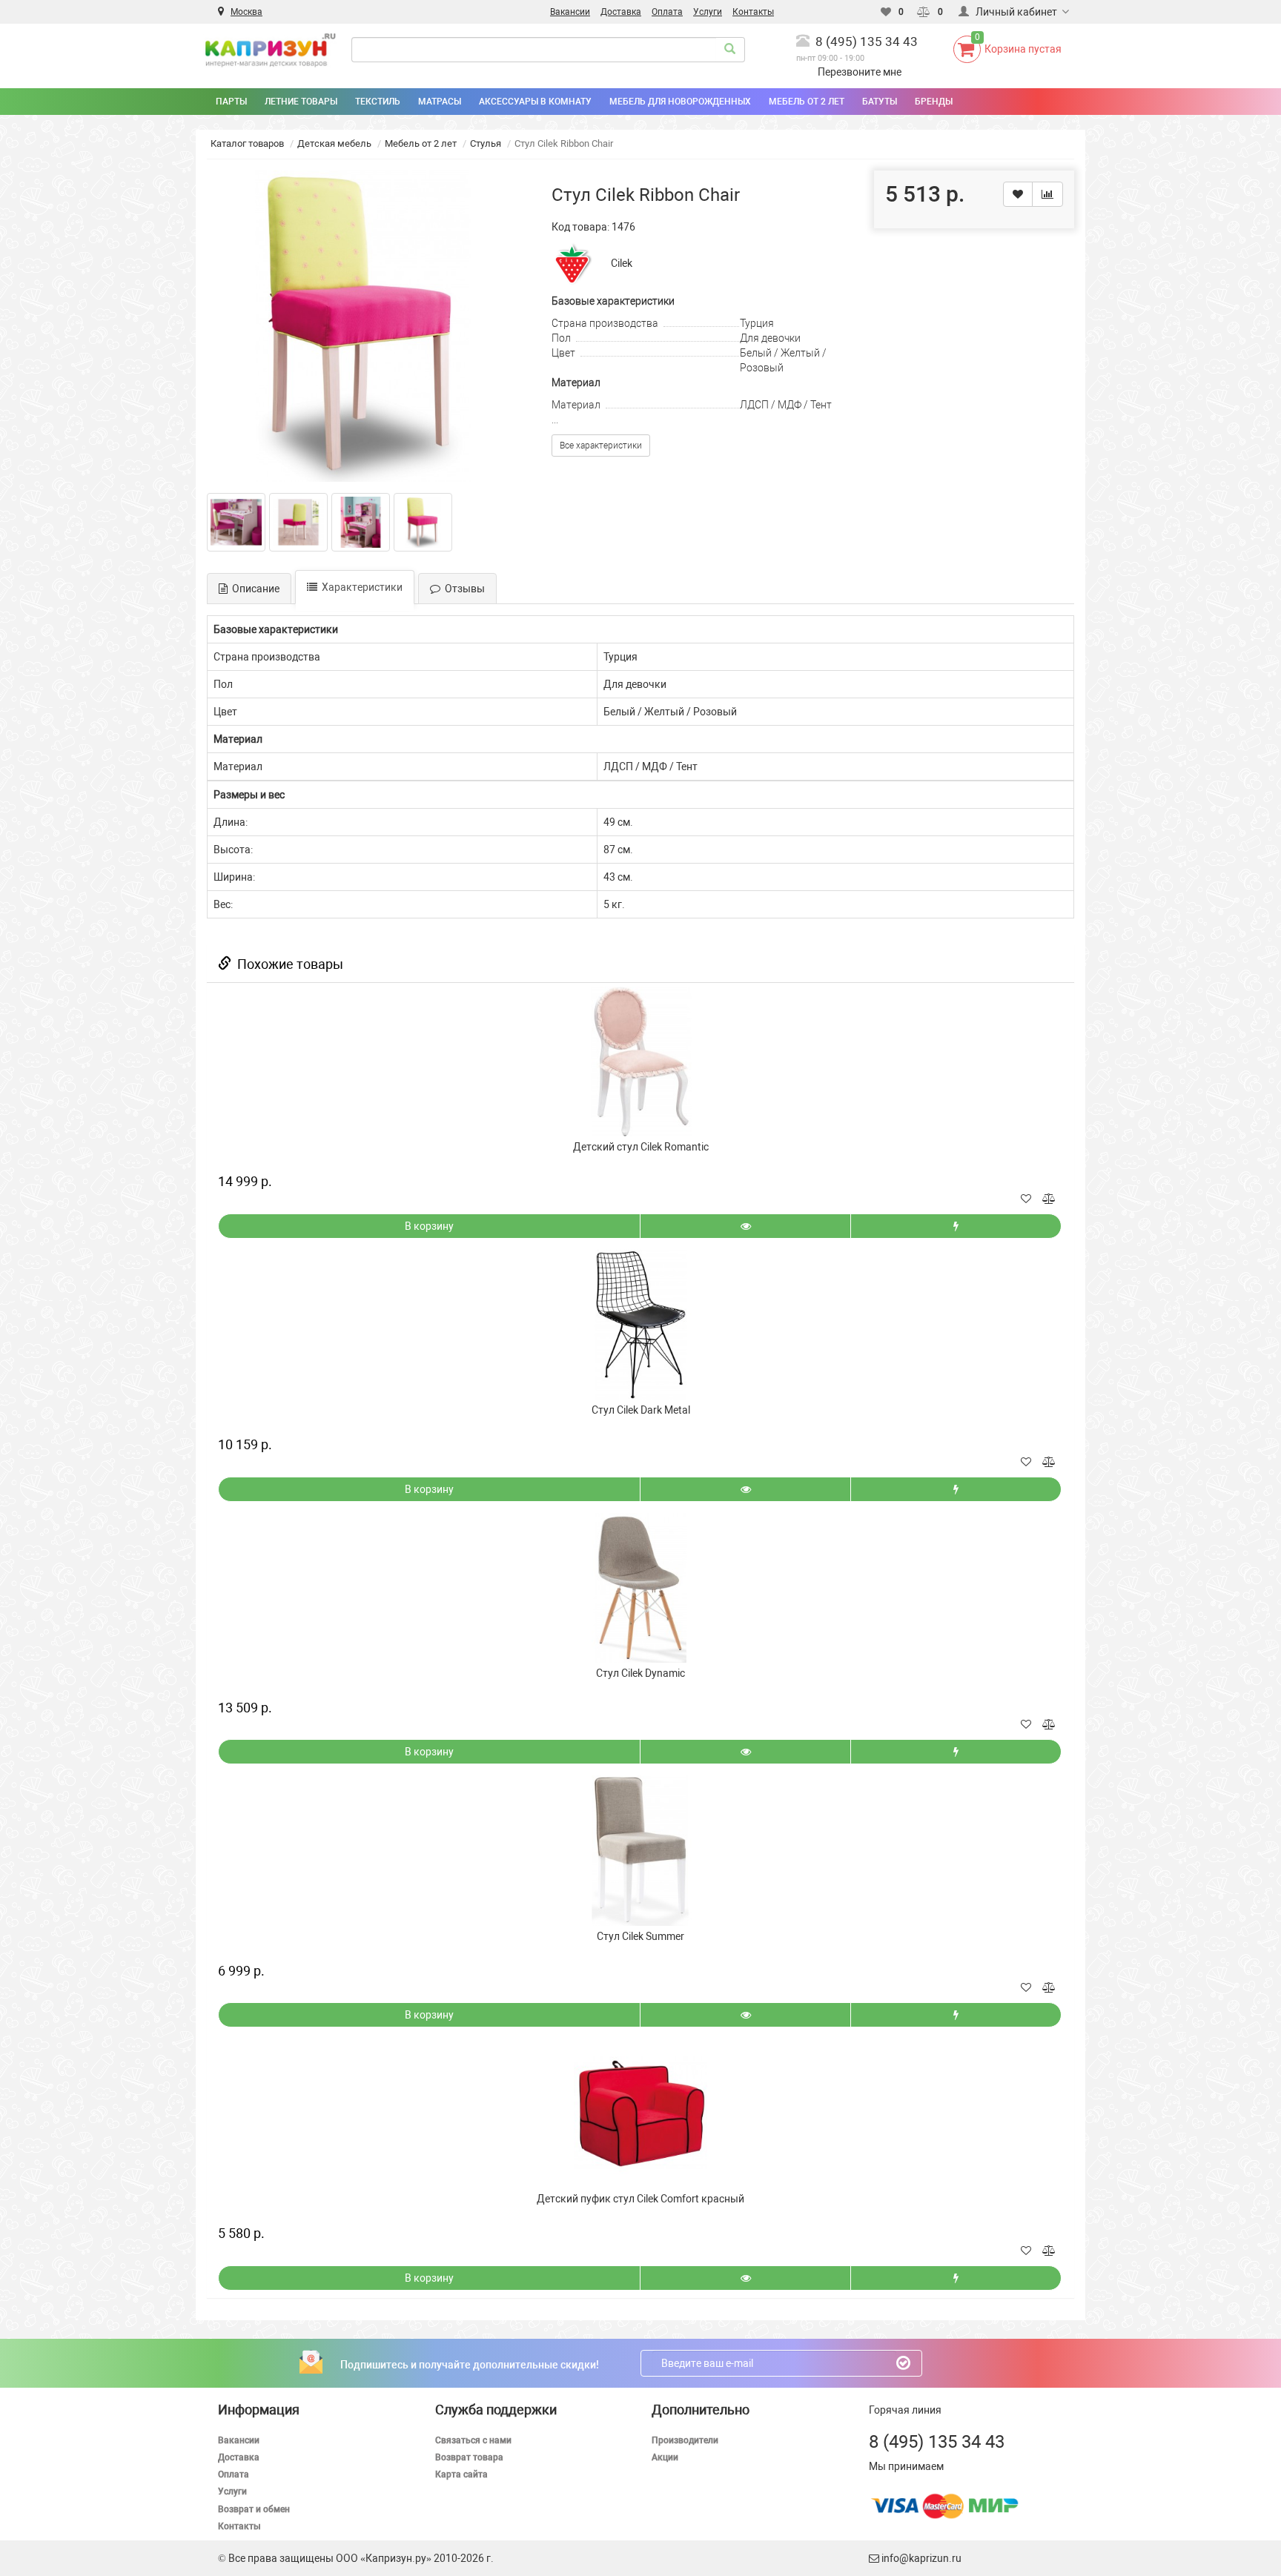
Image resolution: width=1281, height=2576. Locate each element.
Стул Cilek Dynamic (640, 1673)
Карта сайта (461, 2474)
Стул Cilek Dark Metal (641, 1410)
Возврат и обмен (254, 2509)
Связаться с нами (473, 2440)
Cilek (622, 263)
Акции (665, 2457)
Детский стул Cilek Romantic (641, 1147)
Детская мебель (334, 143)
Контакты (239, 2526)
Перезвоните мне (860, 72)
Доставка (239, 2457)
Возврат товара (469, 2457)
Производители (685, 2440)
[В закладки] (1018, 194)
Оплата (234, 2474)
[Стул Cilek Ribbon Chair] (363, 326)
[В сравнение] (1047, 194)
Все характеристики (601, 446)
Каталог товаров (247, 143)
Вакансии (239, 2440)
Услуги (232, 2491)
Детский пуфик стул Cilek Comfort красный (640, 2199)
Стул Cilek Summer (640, 1936)
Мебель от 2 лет (421, 143)
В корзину (429, 1226)
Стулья (486, 143)
